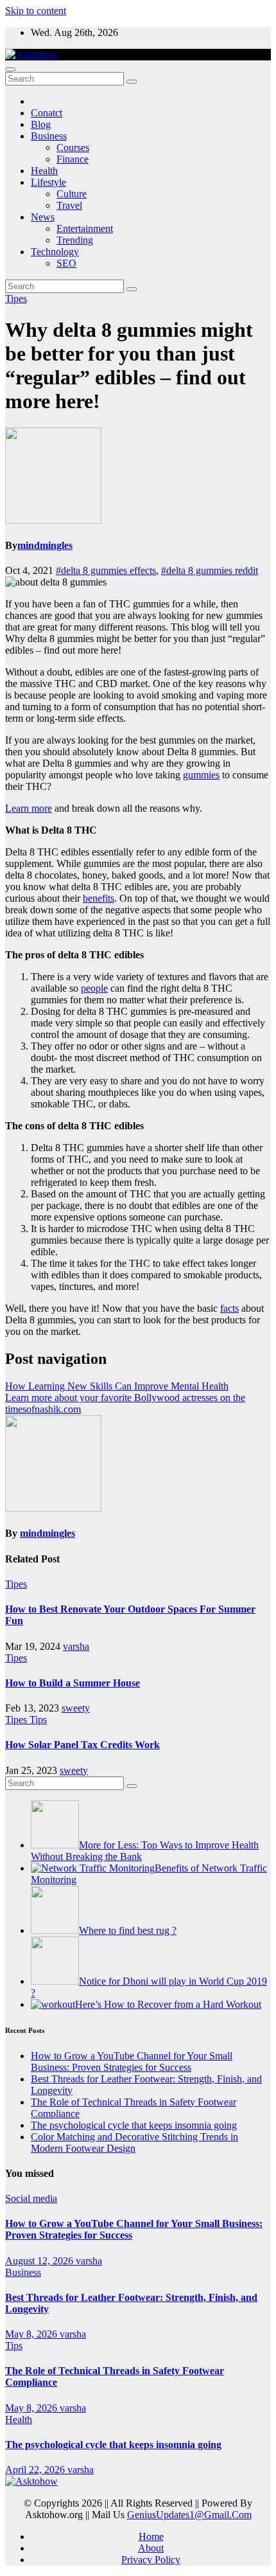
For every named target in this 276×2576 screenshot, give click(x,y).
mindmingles (45, 545)
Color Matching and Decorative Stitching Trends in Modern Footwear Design (134, 2142)
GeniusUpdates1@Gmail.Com (189, 2515)
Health (44, 171)
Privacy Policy (151, 2560)
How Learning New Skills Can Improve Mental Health (117, 1386)
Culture (72, 194)
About (151, 2548)
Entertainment (85, 228)
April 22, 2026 (36, 2470)
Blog (41, 124)
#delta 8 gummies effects (106, 570)
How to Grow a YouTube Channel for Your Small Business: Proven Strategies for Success (132, 2062)
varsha (76, 1646)
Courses (73, 148)
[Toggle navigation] (10, 69)
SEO (66, 263)
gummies (201, 775)
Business (49, 136)
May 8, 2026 (32, 2334)
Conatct (47, 113)
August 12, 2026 (40, 2261)
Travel (69, 205)
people (94, 988)
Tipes (16, 299)
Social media (31, 2198)
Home (151, 2536)
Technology (55, 252)
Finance (73, 159)
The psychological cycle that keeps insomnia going (134, 2125)
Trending (75, 240)
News (43, 217)
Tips (38, 1720)
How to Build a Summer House (73, 1683)
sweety (76, 1708)
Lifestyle (48, 182)
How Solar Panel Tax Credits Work (82, 1745)
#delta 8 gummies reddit (210, 570)
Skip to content (36, 11)
